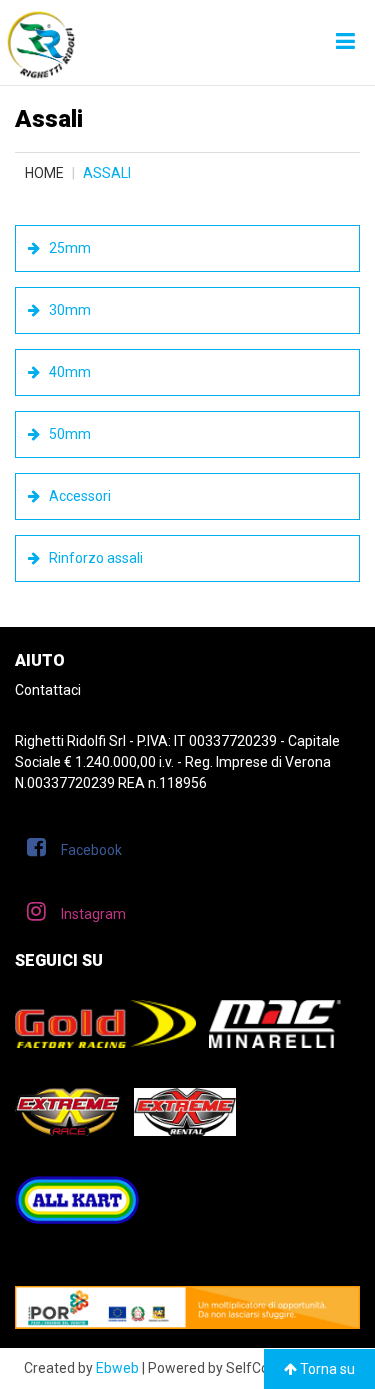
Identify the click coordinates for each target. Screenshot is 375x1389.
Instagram (93, 914)
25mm (68, 248)
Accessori (78, 496)
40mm (68, 372)
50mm (68, 434)
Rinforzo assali (94, 558)
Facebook (91, 850)
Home (44, 173)
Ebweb (117, 1368)
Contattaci (48, 690)
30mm (68, 310)
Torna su (326, 1369)
